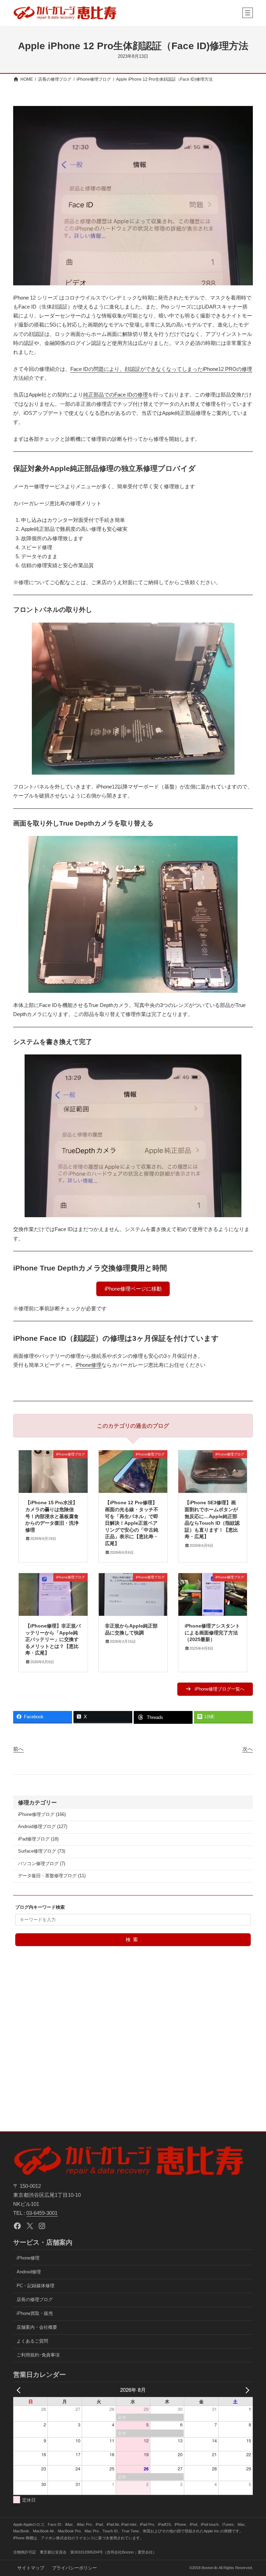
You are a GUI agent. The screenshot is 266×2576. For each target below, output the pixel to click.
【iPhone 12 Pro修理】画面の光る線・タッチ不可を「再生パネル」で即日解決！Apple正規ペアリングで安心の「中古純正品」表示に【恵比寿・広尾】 (132, 1523)
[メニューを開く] (248, 13)
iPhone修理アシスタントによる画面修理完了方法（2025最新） (212, 1633)
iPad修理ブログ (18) (38, 1839)
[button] (133, 1289)
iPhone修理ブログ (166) (42, 1815)
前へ (18, 1749)
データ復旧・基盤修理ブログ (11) (52, 1876)
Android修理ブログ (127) (43, 1827)
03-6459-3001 (42, 2213)
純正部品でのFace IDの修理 (116, 395)
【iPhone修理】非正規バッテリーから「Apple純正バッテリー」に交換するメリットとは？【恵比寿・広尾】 (53, 1639)
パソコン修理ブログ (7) (42, 1864)
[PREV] (20, 2390)
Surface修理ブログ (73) (42, 1851)
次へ (248, 1749)
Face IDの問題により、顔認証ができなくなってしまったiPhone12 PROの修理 (161, 369)
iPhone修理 (88, 1365)
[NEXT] (246, 2390)
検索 (133, 1940)
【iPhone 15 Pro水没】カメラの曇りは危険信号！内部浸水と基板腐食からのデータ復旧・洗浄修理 (52, 1516)
